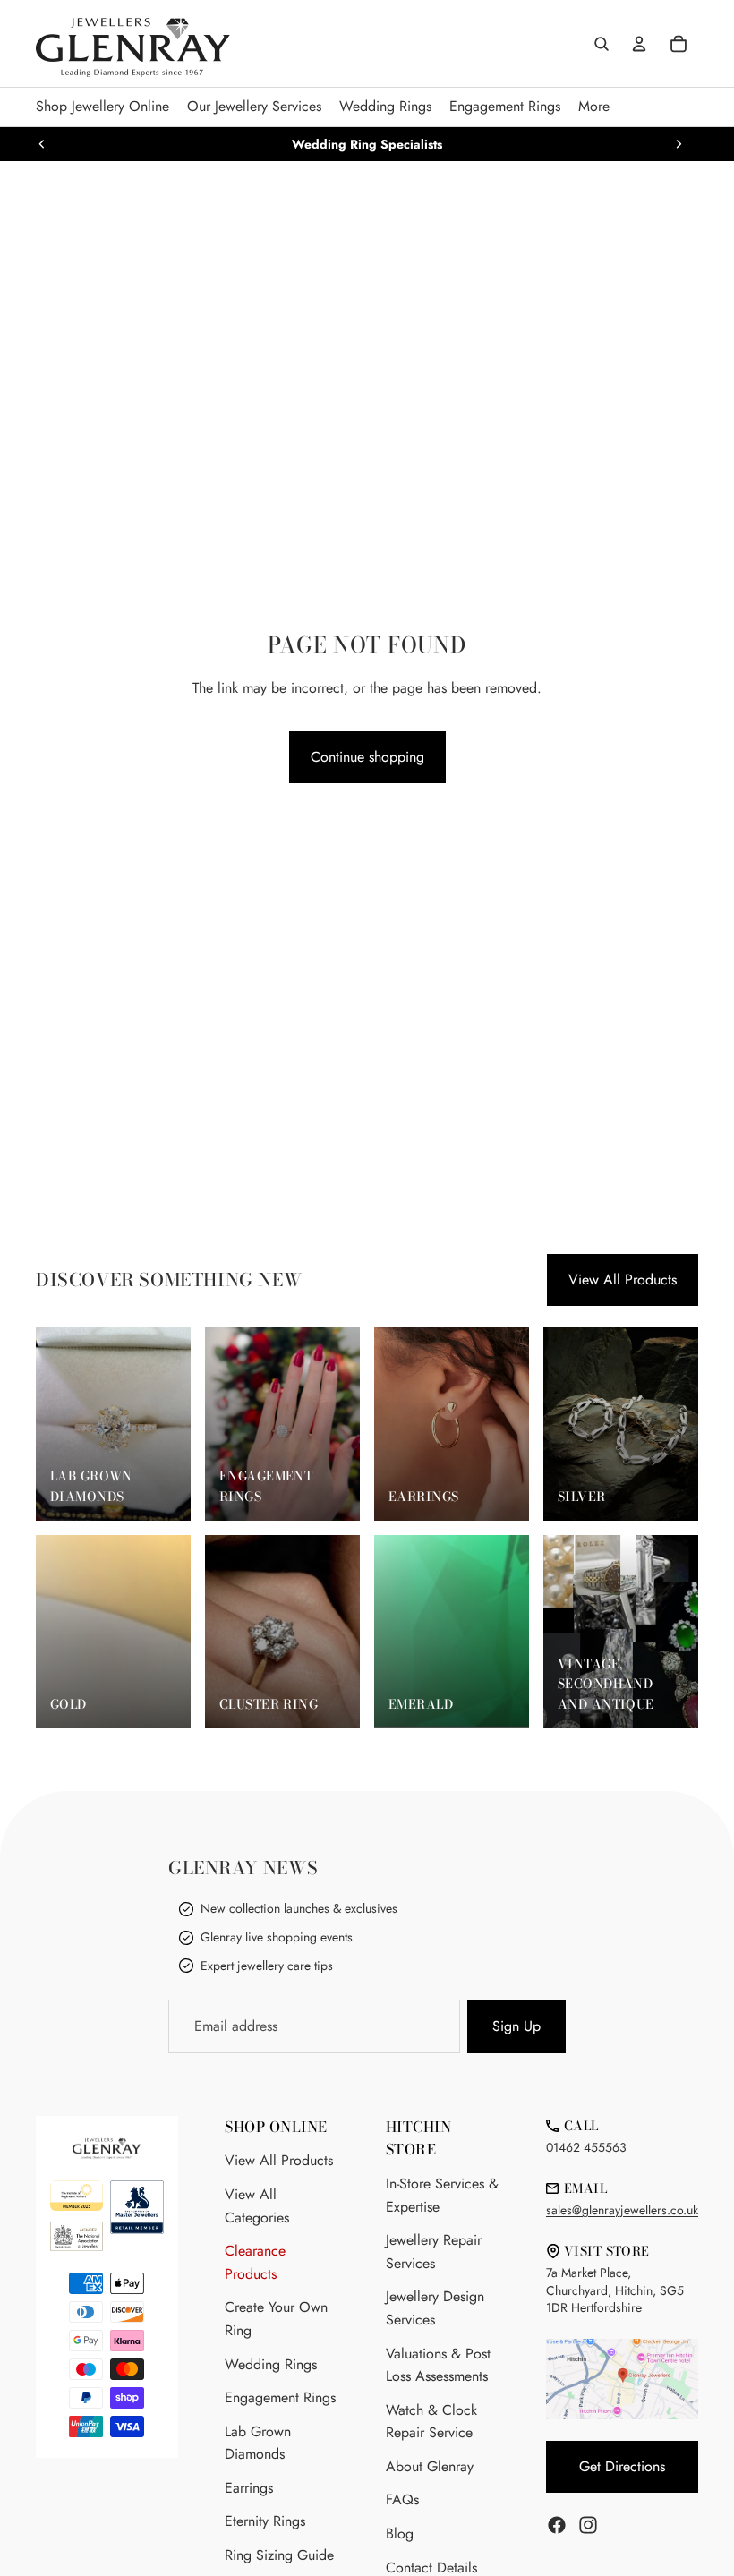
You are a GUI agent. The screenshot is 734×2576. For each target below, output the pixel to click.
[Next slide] (679, 144)
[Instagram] (588, 2525)
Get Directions (622, 2466)
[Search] (602, 44)
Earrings (249, 2488)
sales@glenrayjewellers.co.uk (622, 2210)
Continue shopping (367, 757)
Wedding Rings (271, 2364)
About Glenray (430, 2466)
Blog (400, 2533)
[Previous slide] (42, 144)
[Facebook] (557, 2525)
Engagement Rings (280, 2397)
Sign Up (516, 2026)
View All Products (623, 1279)
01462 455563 (586, 2147)
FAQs (402, 2499)
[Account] (639, 44)
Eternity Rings (265, 2521)
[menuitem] (594, 107)
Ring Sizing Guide (279, 2555)
